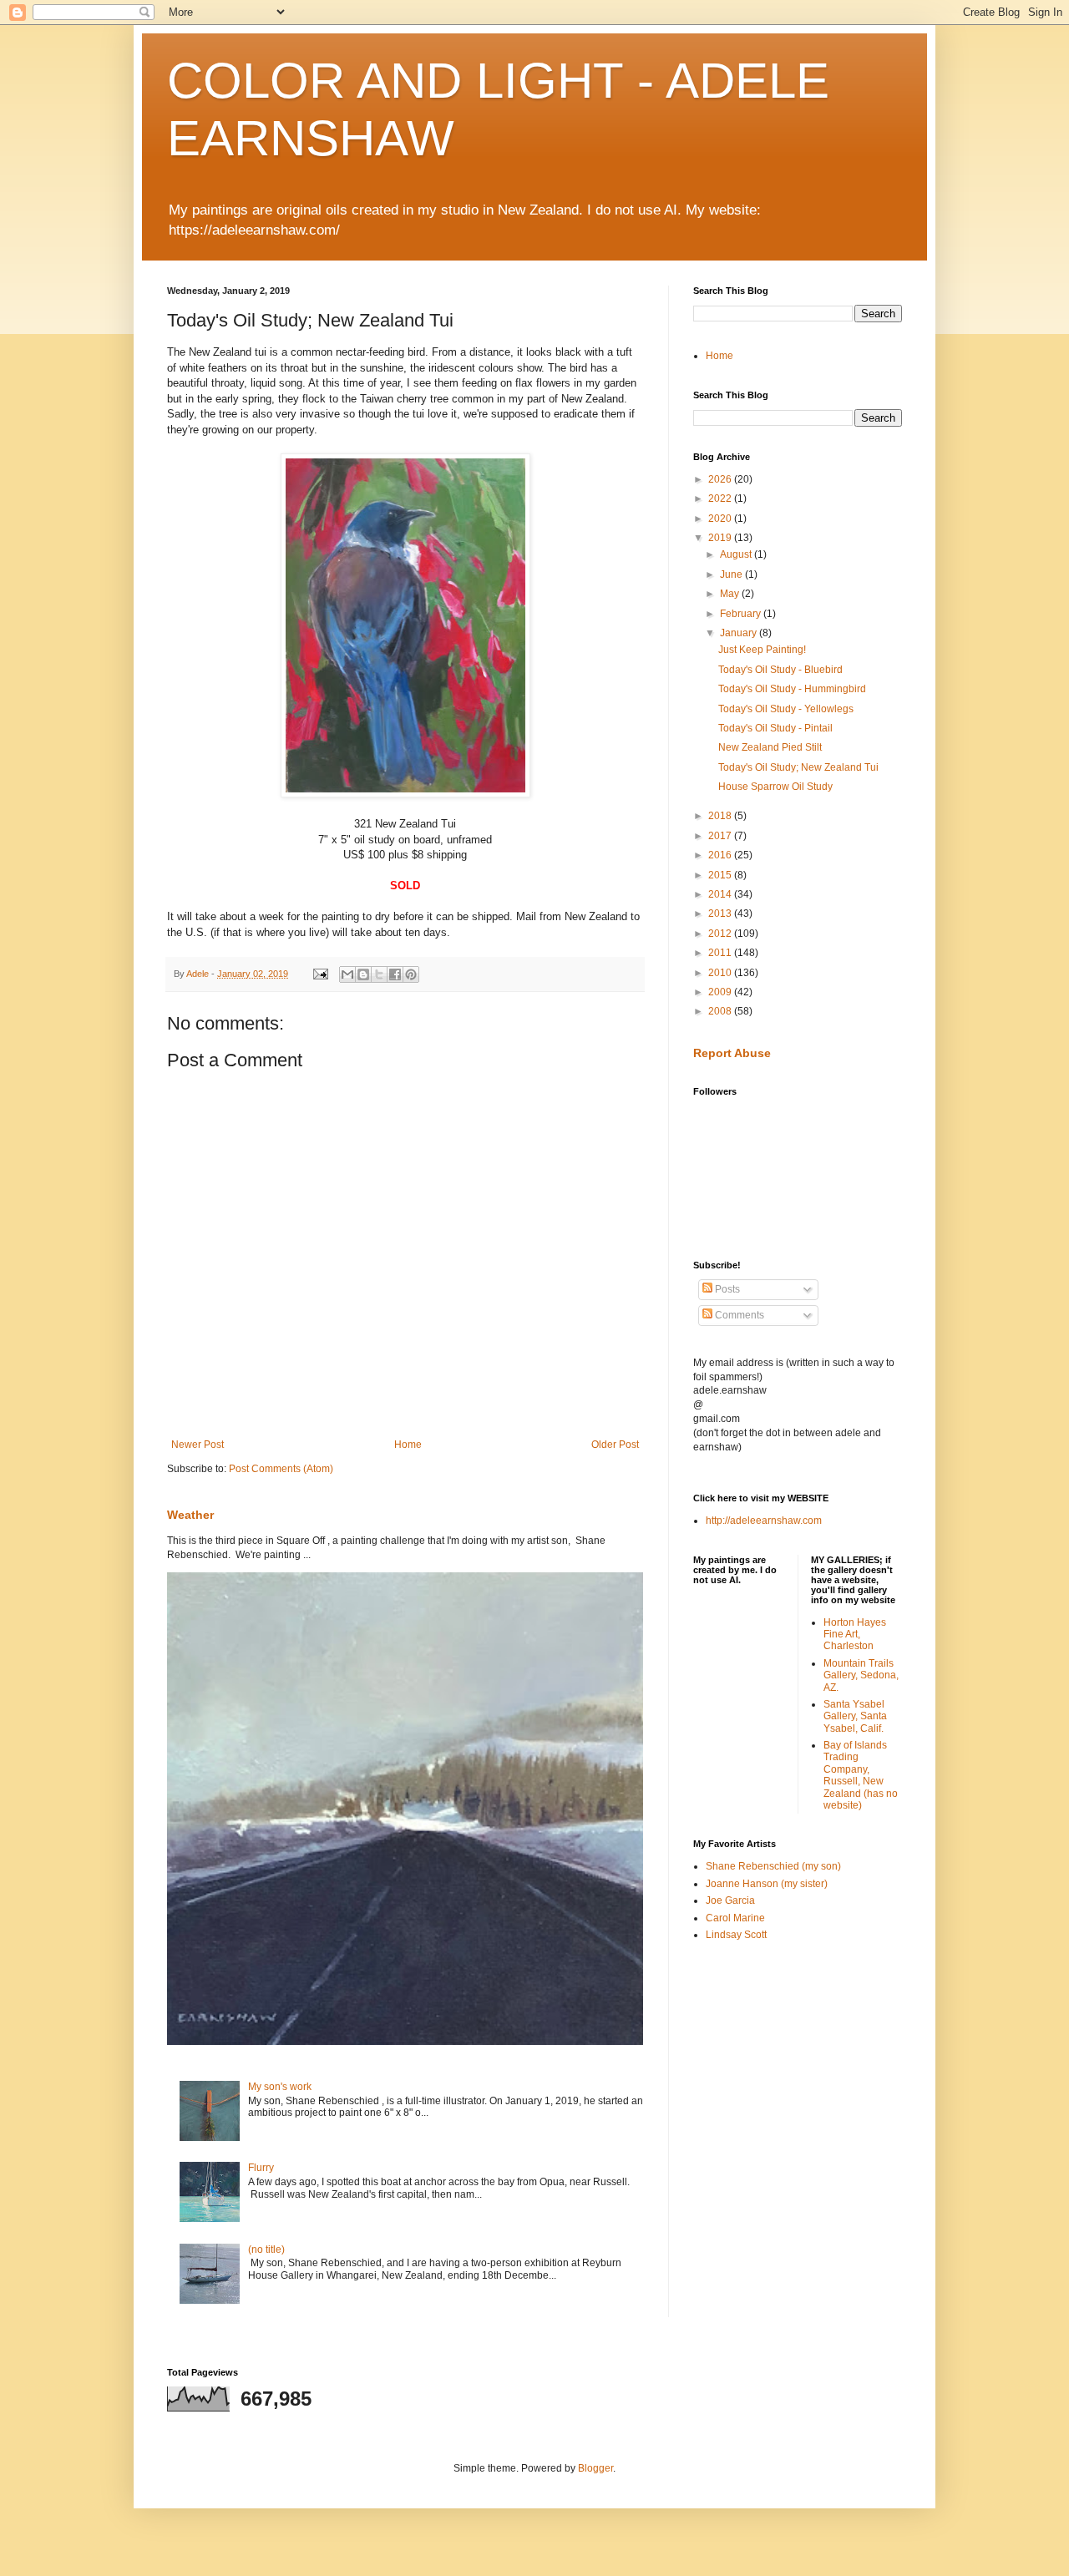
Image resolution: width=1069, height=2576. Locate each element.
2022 (721, 498)
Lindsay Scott (736, 1935)
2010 (721, 973)
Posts (726, 1289)
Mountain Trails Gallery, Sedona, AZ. (861, 1675)
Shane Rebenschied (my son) (773, 1866)
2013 (721, 913)
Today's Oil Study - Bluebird (780, 670)
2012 (721, 934)
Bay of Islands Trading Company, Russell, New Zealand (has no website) (861, 1775)
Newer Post (198, 1445)
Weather (190, 1515)
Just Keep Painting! (762, 650)
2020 (721, 519)
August (737, 554)
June (732, 574)
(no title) (266, 2250)
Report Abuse (732, 1053)
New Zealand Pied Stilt (770, 747)
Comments (738, 1315)
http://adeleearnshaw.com (764, 1521)
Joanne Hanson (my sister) (767, 1884)
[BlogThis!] (363, 974)
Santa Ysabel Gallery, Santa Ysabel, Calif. (855, 1716)
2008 (721, 1011)
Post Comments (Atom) (281, 1469)
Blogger (595, 2468)
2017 (721, 836)
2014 (721, 894)
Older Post (615, 1445)
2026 (721, 479)
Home (408, 1445)
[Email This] (347, 974)
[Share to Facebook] (395, 974)
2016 (721, 855)
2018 (721, 816)
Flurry (261, 2168)
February (742, 614)
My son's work (280, 2087)
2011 (721, 953)
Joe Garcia (730, 1900)
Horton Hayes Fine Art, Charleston (855, 1635)
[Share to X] (379, 974)
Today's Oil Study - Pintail (775, 728)
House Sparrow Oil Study (775, 787)
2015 (721, 875)
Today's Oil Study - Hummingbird (792, 689)
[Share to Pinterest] (411, 974)
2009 (721, 992)
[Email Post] (320, 974)
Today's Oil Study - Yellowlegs (786, 709)
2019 (721, 538)
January (740, 633)
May (731, 594)
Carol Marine (735, 1918)
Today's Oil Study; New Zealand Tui (798, 767)
